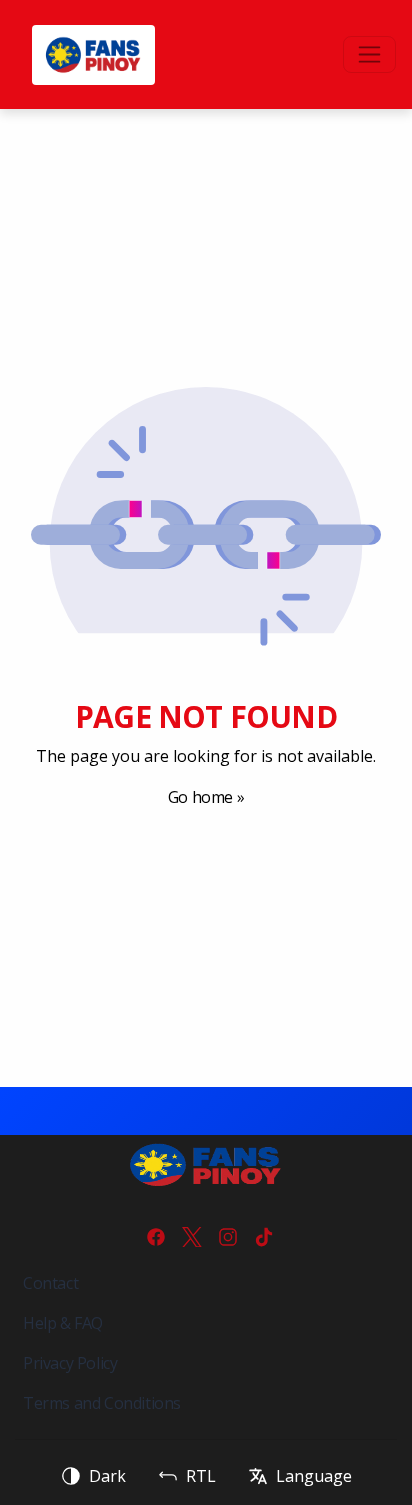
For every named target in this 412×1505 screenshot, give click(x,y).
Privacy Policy (70, 1363)
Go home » (206, 797)
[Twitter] (192, 1237)
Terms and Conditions (102, 1403)
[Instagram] (228, 1237)
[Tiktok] (264, 1237)
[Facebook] (156, 1237)
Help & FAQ (63, 1323)
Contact (50, 1283)
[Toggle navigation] (369, 54)
